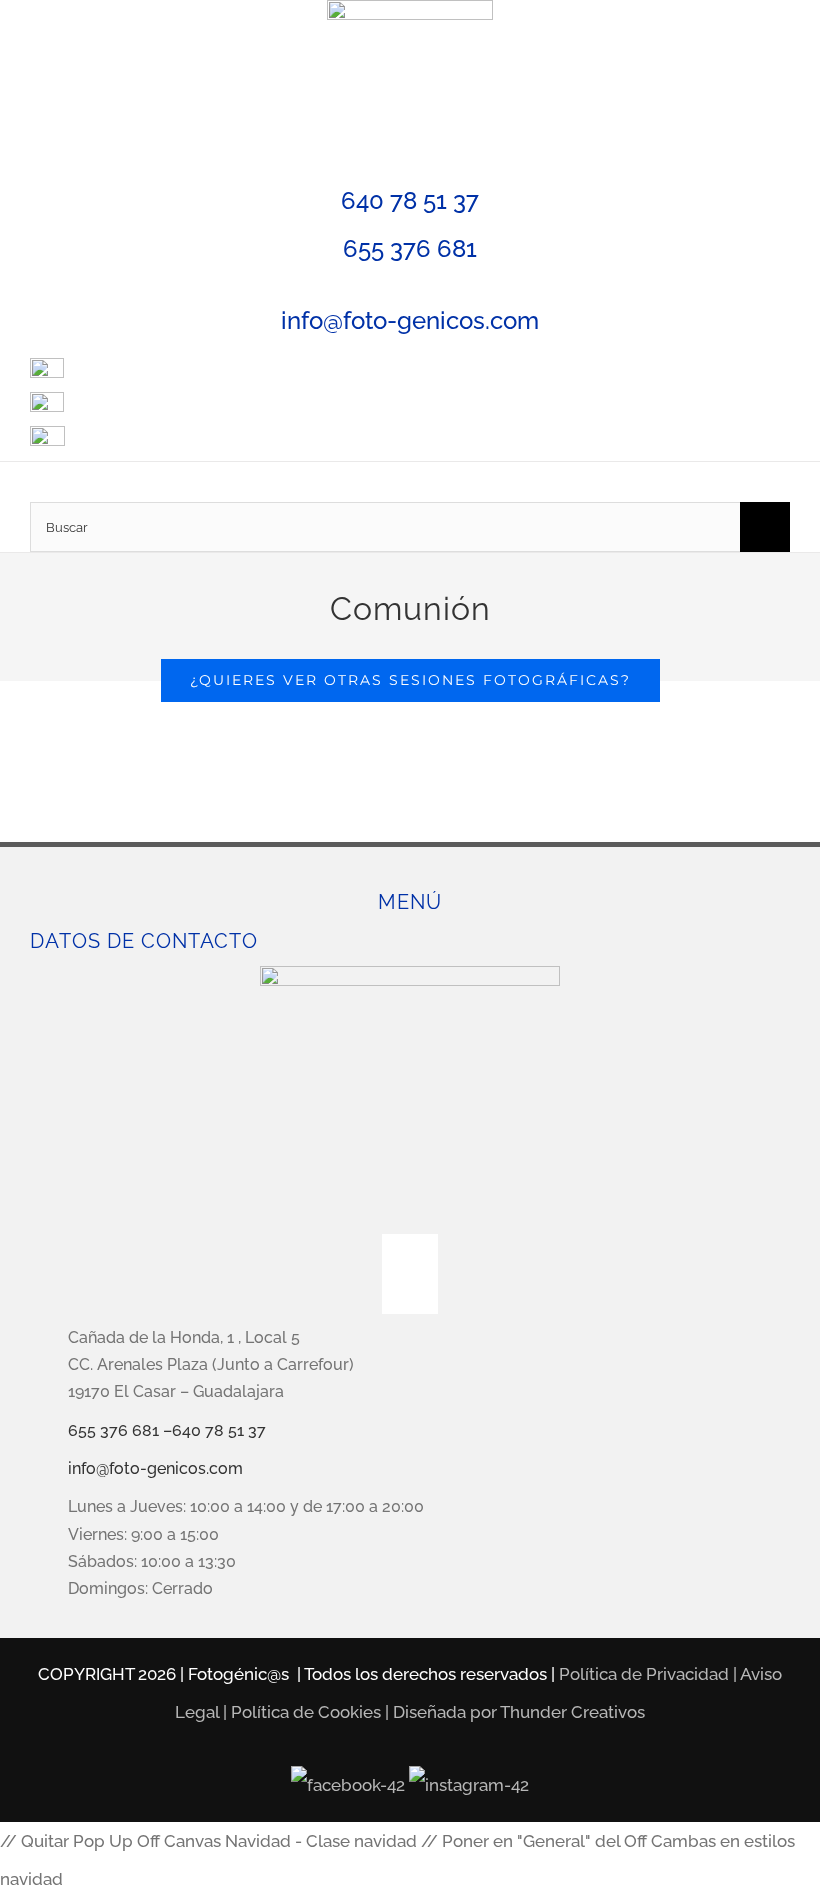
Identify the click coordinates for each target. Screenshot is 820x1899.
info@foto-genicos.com (410, 320)
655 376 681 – (120, 1430)
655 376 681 (410, 248)
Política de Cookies (306, 1712)
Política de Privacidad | (649, 1674)
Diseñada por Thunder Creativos (519, 1712)
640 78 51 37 (410, 200)
